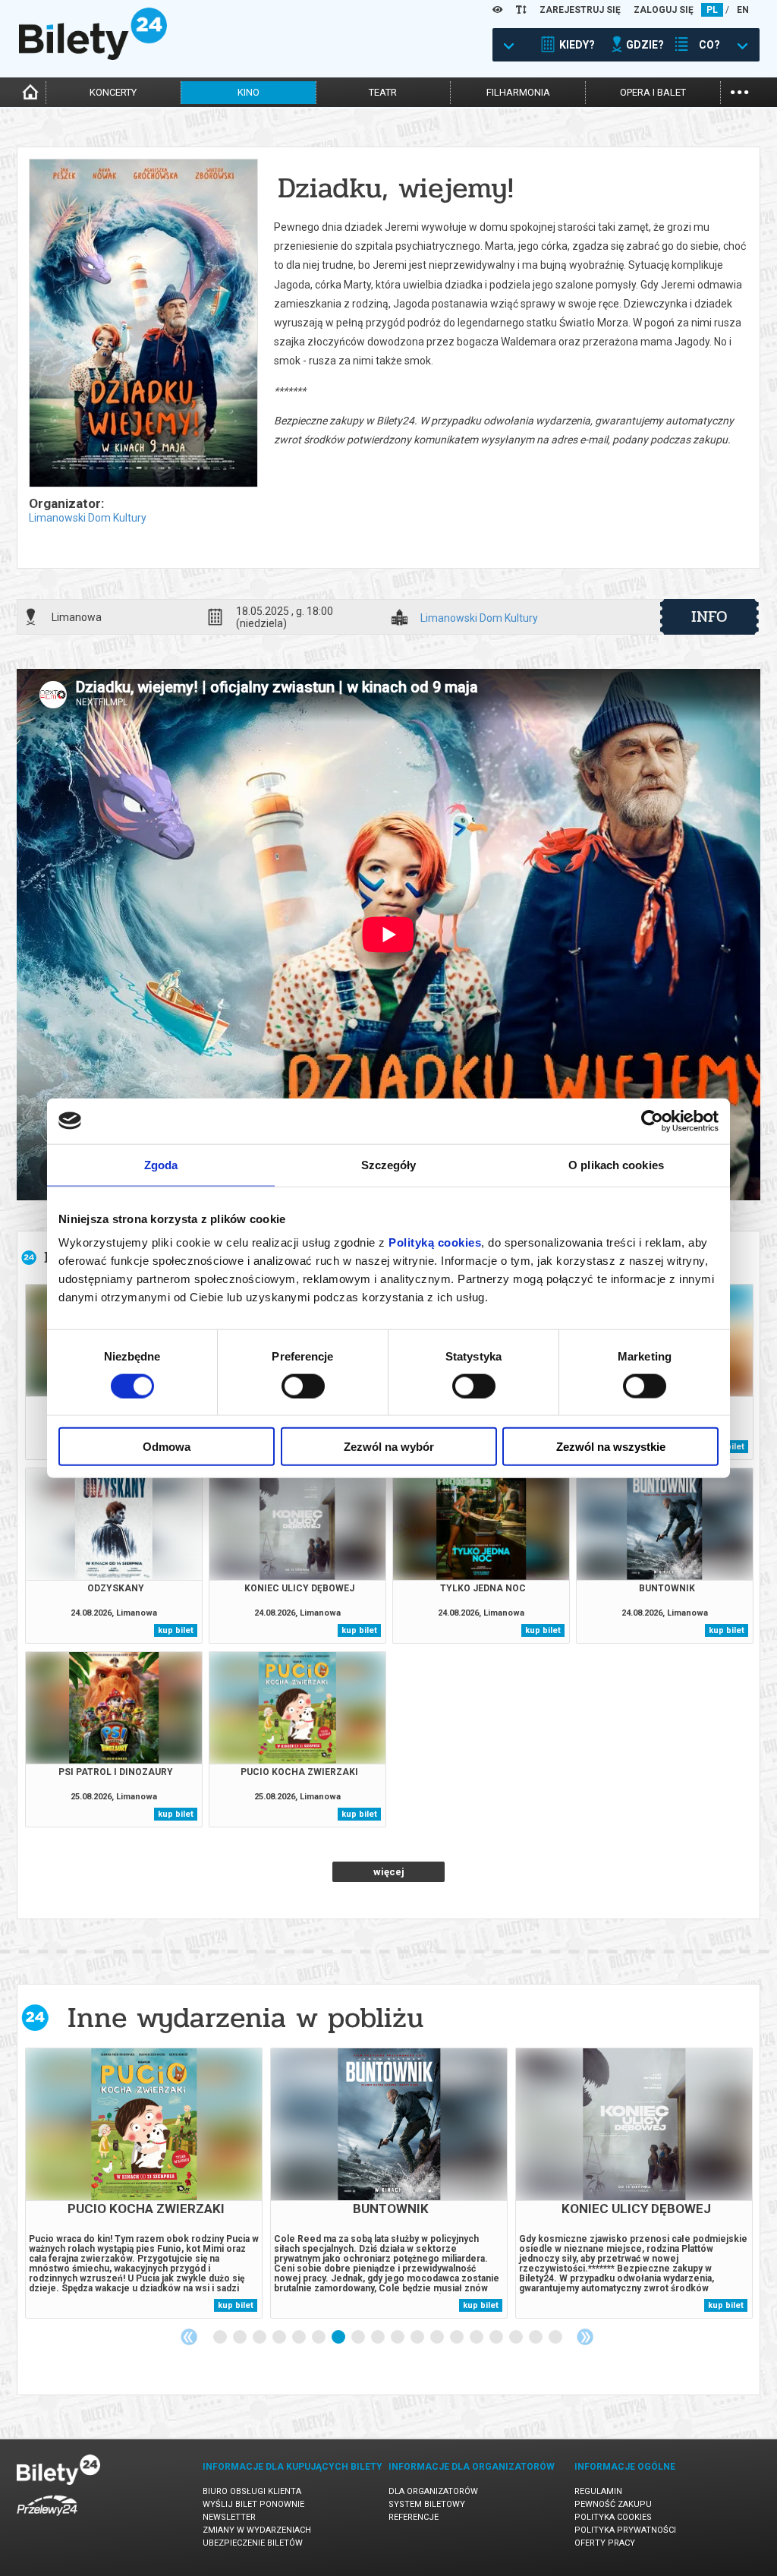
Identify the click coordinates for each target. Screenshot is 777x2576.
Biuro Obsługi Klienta (252, 2491)
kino (249, 92)
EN (743, 10)
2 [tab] (241, 2338)
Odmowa (167, 1447)
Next (585, 2337)
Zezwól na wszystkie (611, 1447)
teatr (383, 92)
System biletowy (427, 2504)
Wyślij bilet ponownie (253, 2504)
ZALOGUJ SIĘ (664, 10)
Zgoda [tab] (161, 1164)
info (709, 616)
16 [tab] (517, 2338)
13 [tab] (458, 2338)
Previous (189, 2337)
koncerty (113, 92)
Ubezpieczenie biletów (253, 2543)
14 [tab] (477, 2338)
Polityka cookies (613, 2517)
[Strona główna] (93, 56)
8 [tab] (359, 2338)
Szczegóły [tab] (389, 1164)
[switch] (303, 1386)
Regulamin (598, 2491)
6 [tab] (319, 2338)
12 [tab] (438, 2338)
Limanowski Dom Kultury (88, 518)
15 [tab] (497, 2338)
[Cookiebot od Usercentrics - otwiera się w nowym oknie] (652, 1121)
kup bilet (176, 1630)
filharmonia (518, 92)
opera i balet (653, 92)
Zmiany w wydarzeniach (257, 2530)
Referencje (414, 2517)
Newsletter (229, 2517)
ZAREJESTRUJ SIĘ (580, 10)
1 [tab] (221, 2338)
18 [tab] (556, 2338)
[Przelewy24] (47, 2519)
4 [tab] (280, 2338)
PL (712, 10)
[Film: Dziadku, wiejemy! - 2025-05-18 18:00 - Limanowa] (143, 324)
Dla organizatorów (433, 2491)
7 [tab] (339, 2338)
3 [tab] (260, 2338)
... (739, 91)
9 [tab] (379, 2338)
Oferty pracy (605, 2543)
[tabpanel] (144, 2183)
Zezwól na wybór (389, 1447)
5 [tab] (300, 2338)
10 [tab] (398, 2338)
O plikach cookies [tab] (616, 1164)
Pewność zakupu (613, 2504)
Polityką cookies (435, 1242)
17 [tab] (536, 2338)
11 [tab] (418, 2338)
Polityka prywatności (625, 2530)
